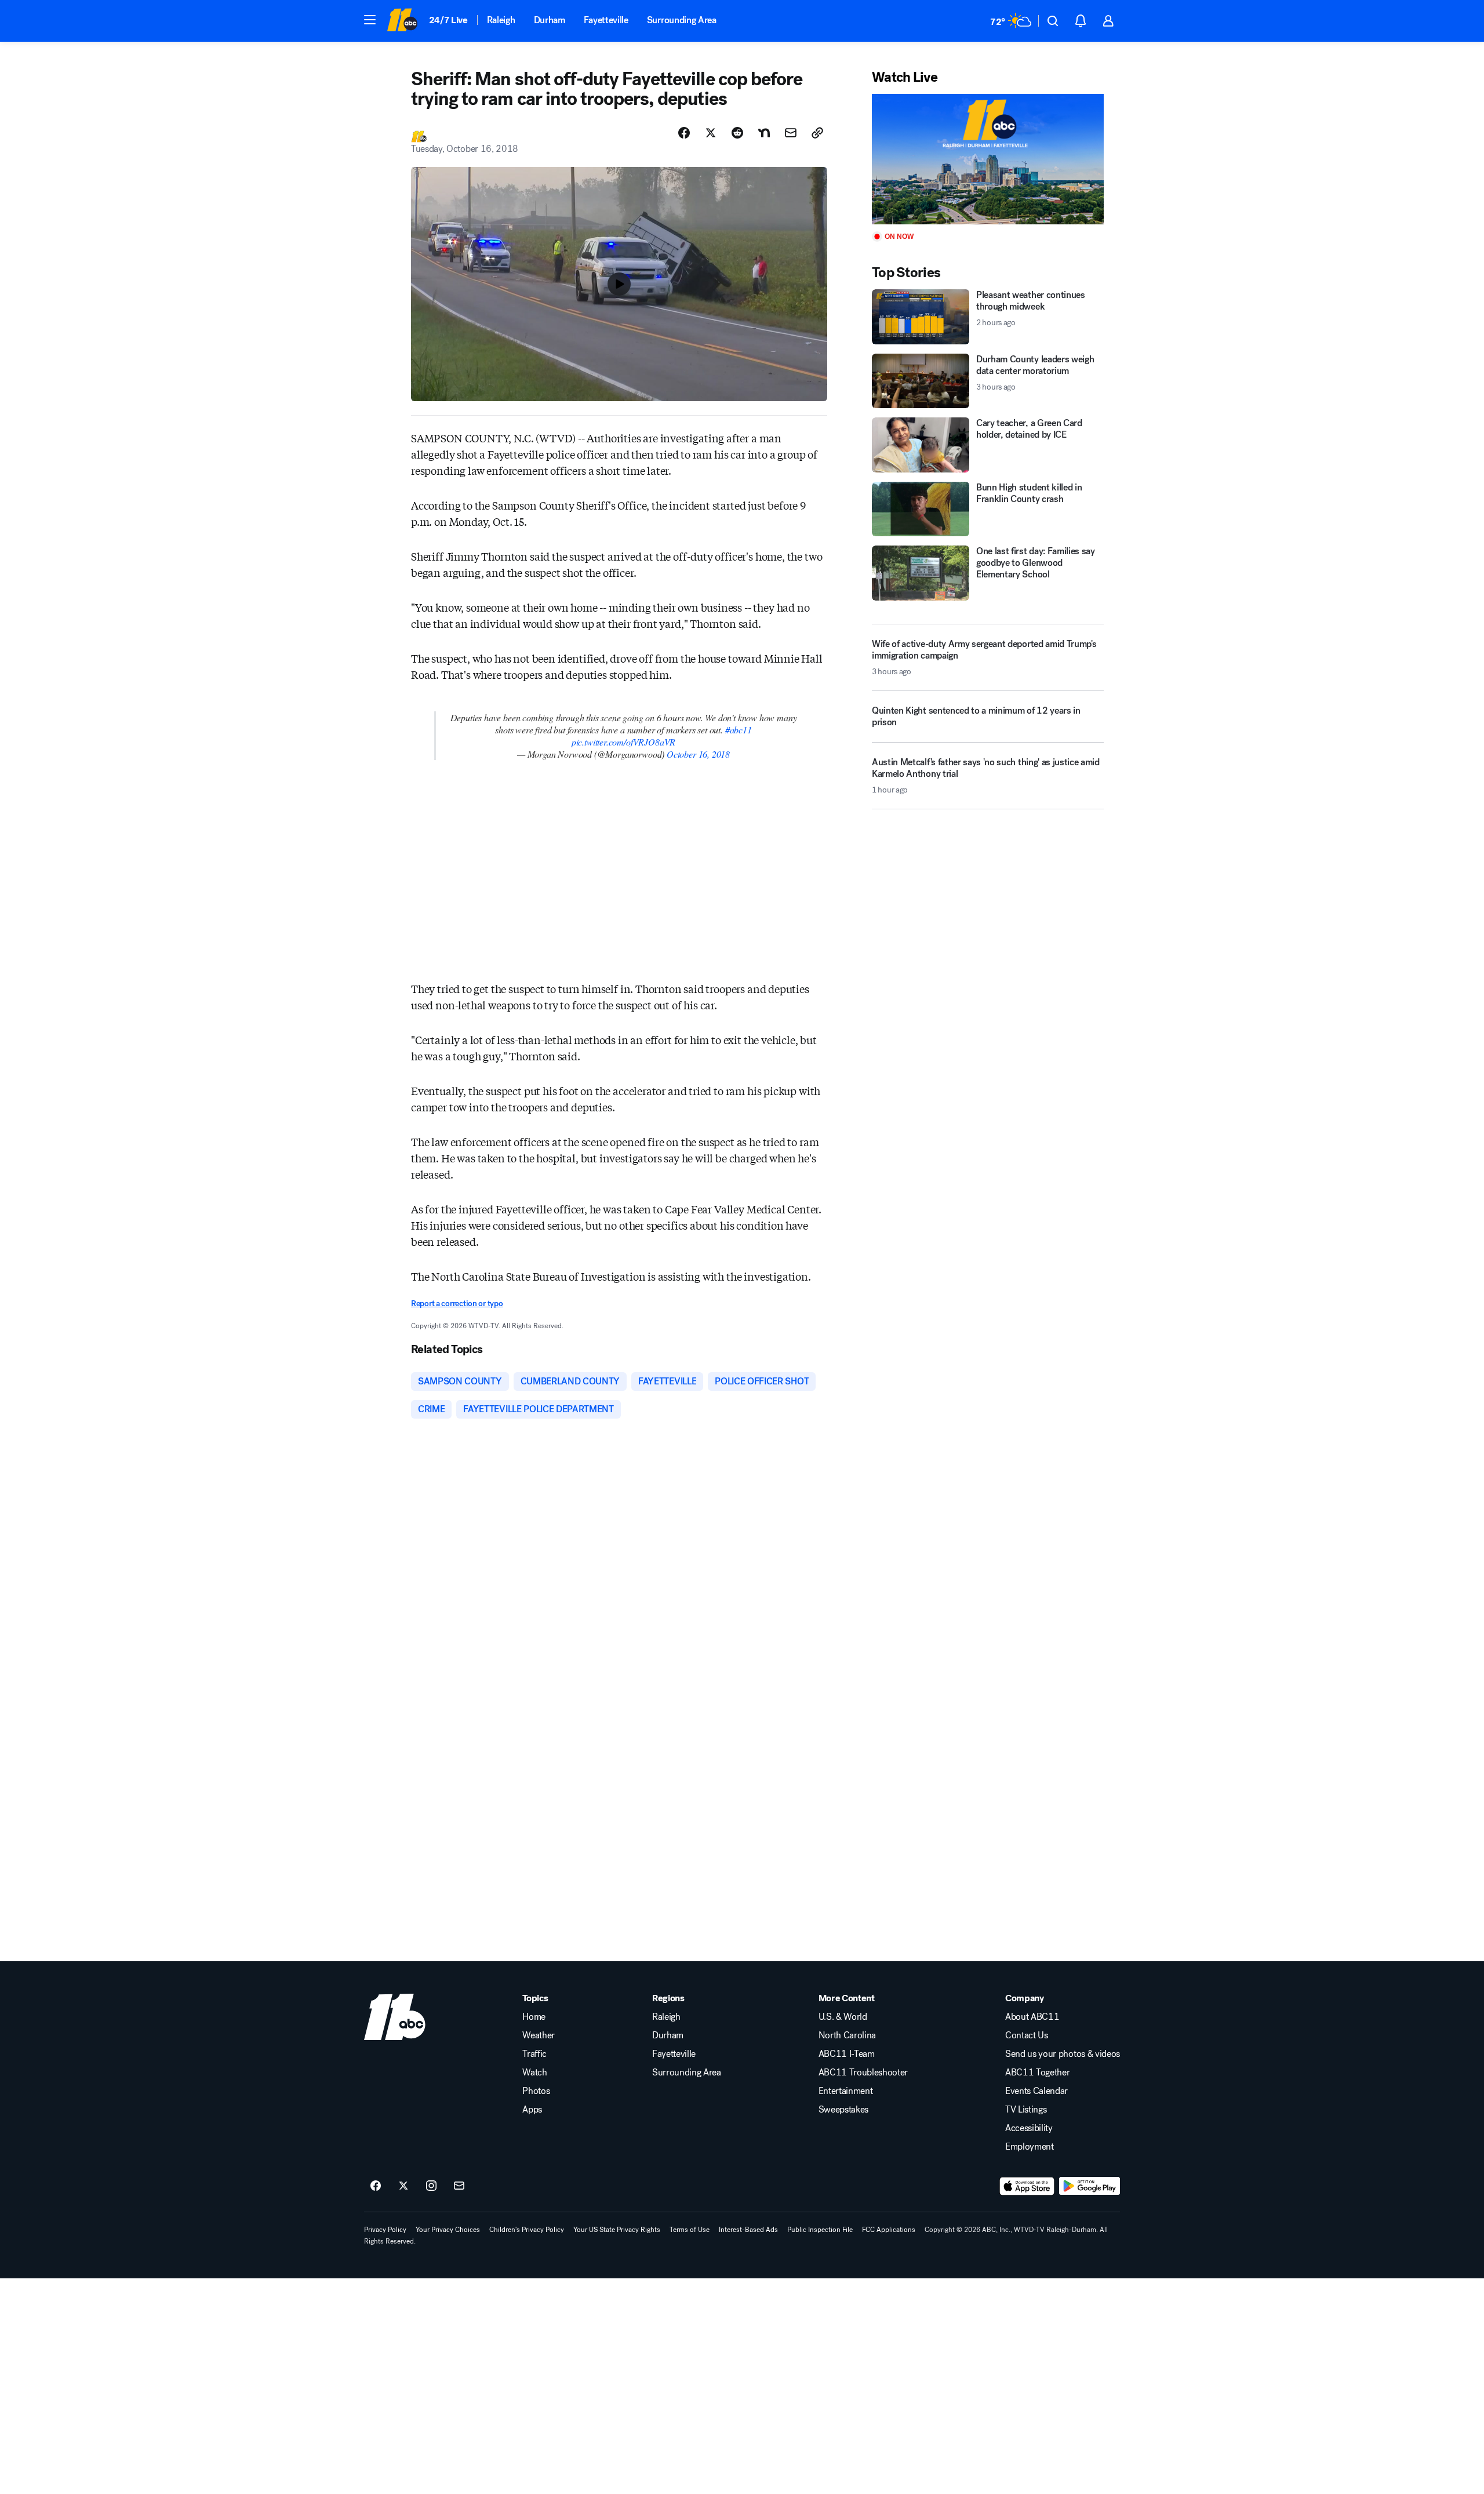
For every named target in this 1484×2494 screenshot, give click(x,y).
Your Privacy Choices (448, 2230)
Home (534, 2017)
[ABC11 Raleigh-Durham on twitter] (403, 2186)
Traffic (534, 2054)
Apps (532, 2110)
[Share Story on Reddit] (737, 133)
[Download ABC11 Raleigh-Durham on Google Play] (1090, 2186)
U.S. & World (843, 2017)
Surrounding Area (682, 20)
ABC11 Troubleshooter (863, 2073)
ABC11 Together (1038, 2073)
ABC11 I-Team (847, 2054)
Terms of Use (690, 2230)
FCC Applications (889, 2230)
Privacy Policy (385, 2230)
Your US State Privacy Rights (617, 2230)
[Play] (988, 159)
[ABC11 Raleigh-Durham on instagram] (431, 2186)
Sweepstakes (843, 2110)
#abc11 (739, 730)
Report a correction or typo (457, 1304)
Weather (539, 2035)
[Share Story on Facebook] (684, 133)
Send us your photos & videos (1063, 2054)
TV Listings (1026, 2110)
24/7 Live (448, 20)
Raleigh (501, 20)
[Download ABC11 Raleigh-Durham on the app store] (1027, 2186)
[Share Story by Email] (791, 133)
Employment (1030, 2147)
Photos (536, 2091)
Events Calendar (1036, 2091)
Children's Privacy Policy (527, 2230)
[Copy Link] (817, 133)
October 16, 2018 (698, 754)
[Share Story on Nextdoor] (764, 133)
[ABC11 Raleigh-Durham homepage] (402, 21)
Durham (550, 20)
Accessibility (1029, 2128)
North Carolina (848, 2035)
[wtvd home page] (395, 2017)
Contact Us (1027, 2035)
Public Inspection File (820, 2230)
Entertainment (846, 2091)
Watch (534, 2073)
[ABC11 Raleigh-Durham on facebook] (376, 2186)
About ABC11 (1032, 2017)
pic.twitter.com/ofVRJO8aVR (623, 742)
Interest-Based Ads (748, 2230)
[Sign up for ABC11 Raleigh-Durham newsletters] (459, 2186)
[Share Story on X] (711, 133)
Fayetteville (606, 20)
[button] (370, 20)
